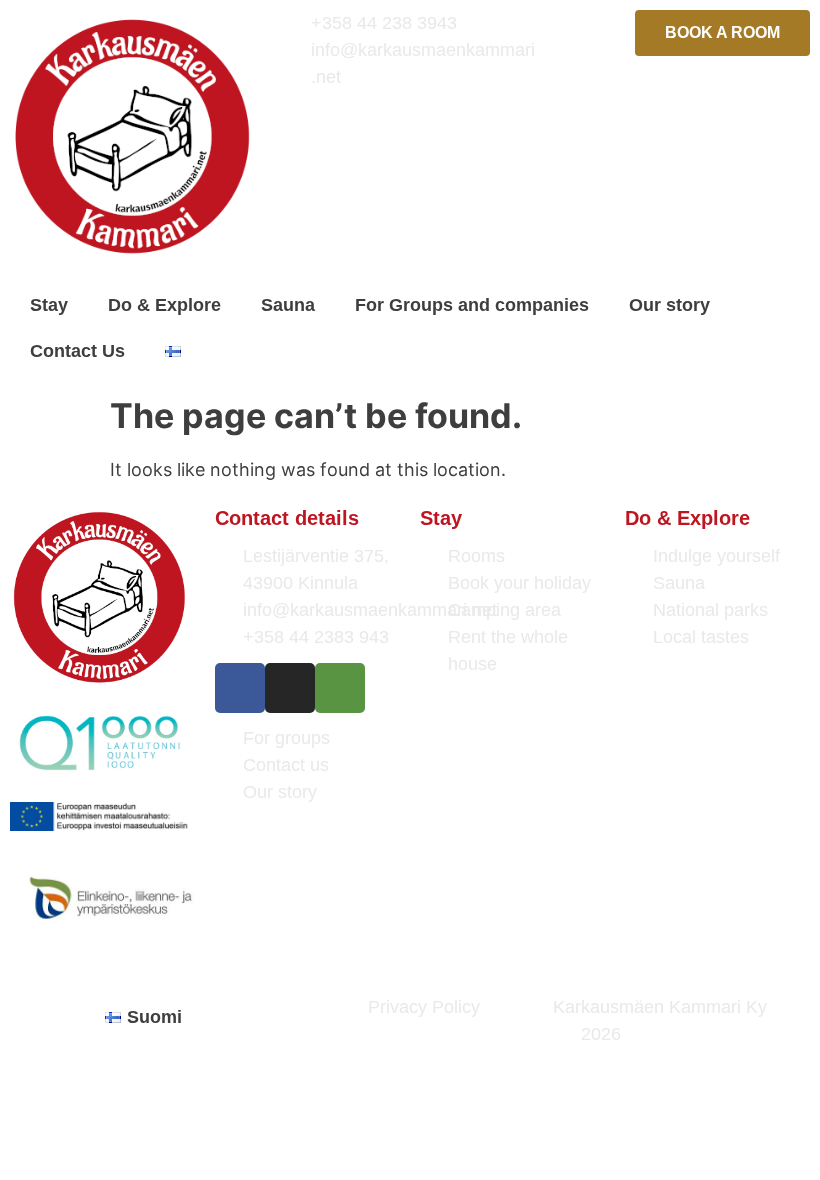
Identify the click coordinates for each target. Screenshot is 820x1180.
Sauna (288, 305)
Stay (49, 305)
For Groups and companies (472, 305)
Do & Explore (164, 305)
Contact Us (77, 351)
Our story (669, 305)
